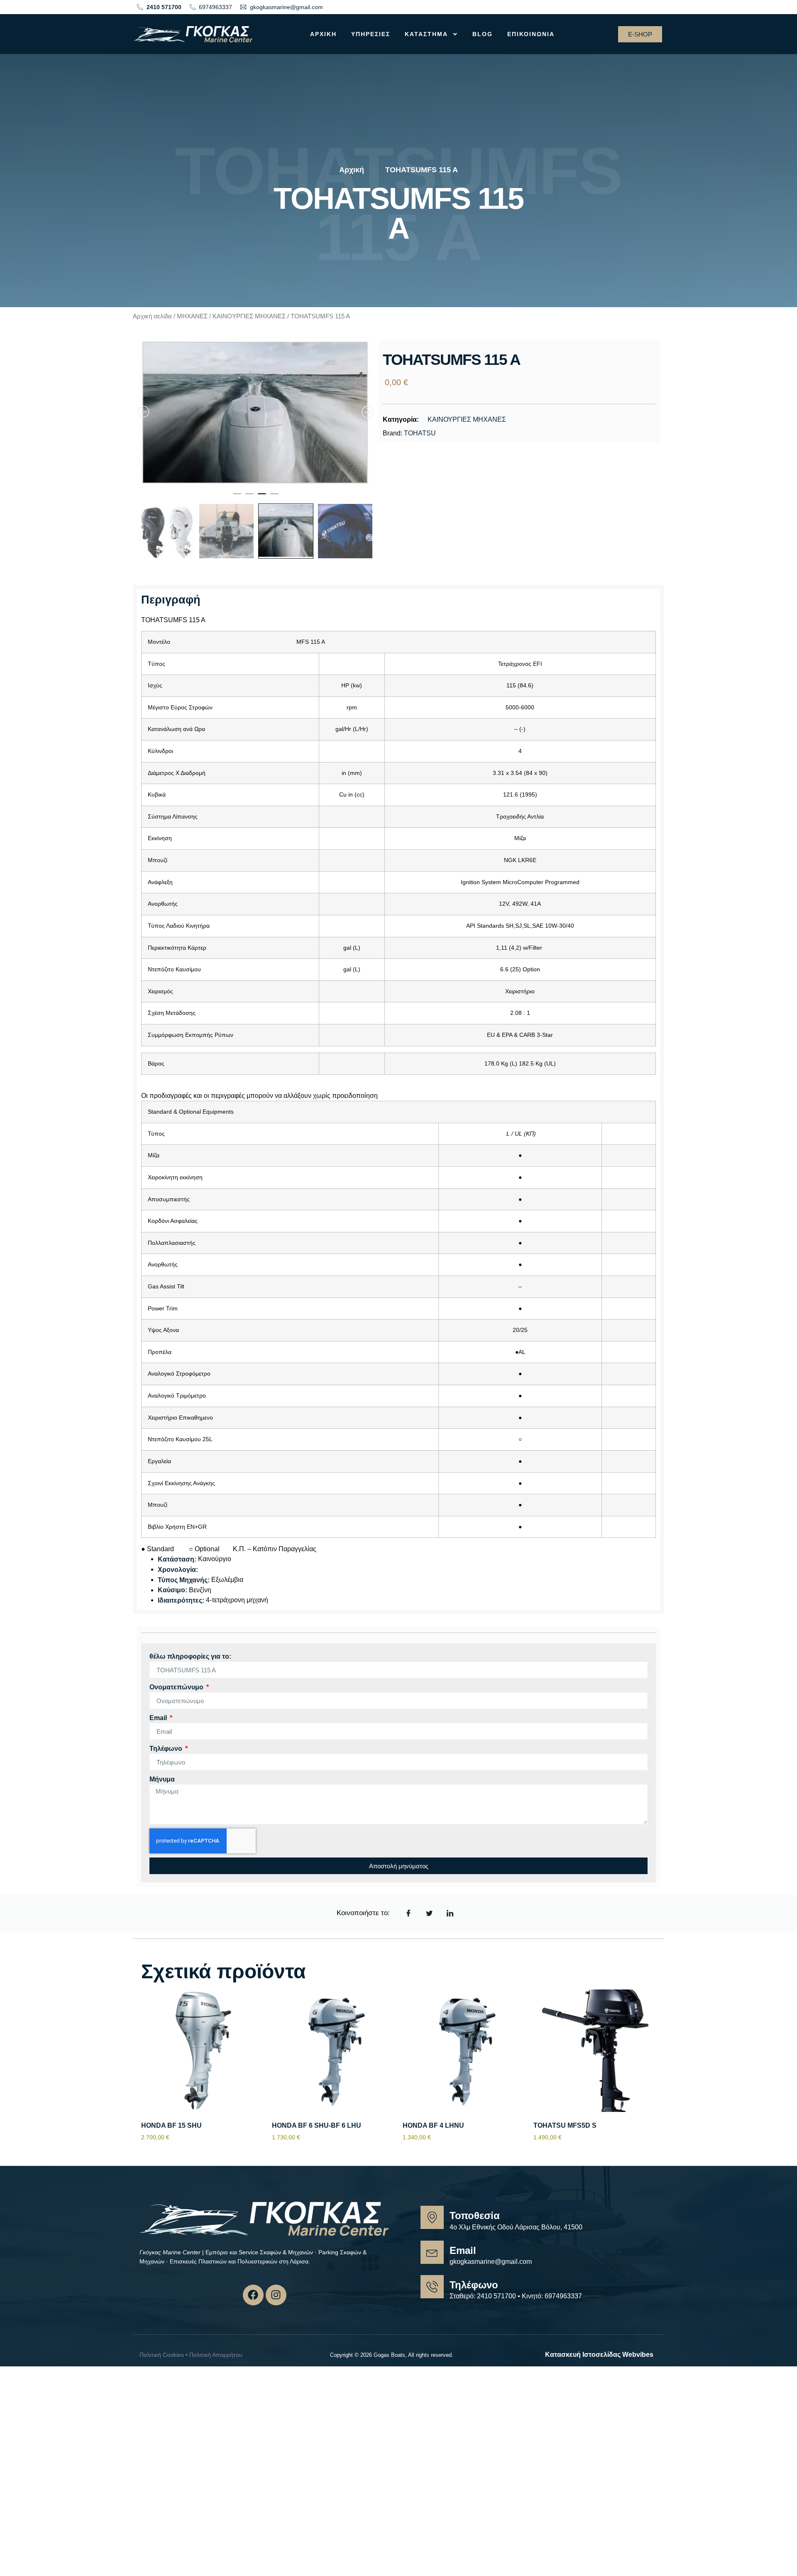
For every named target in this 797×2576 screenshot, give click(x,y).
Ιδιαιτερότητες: (181, 1611)
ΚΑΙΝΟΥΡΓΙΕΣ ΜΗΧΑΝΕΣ (249, 316)
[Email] (432, 2263)
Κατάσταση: (177, 1570)
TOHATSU (420, 433)
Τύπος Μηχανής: (184, 1591)
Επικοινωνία (531, 34)
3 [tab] (262, 508)
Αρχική (323, 34)
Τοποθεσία (475, 2227)
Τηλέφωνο (167, 1759)
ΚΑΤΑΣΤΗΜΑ (426, 34)
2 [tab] (249, 508)
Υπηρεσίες (371, 34)
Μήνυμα (162, 1790)
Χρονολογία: (178, 1580)
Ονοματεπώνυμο (177, 1698)
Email (159, 1729)
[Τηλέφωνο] (432, 2297)
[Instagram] (276, 2306)
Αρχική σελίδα (152, 316)
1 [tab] (237, 508)
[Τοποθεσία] (432, 2229)
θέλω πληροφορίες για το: (190, 1667)
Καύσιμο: (172, 1601)
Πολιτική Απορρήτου (216, 2366)
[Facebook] (253, 2306)
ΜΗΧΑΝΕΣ (192, 316)
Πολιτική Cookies (162, 2366)
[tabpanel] (256, 419)
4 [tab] (274, 508)
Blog (483, 34)
